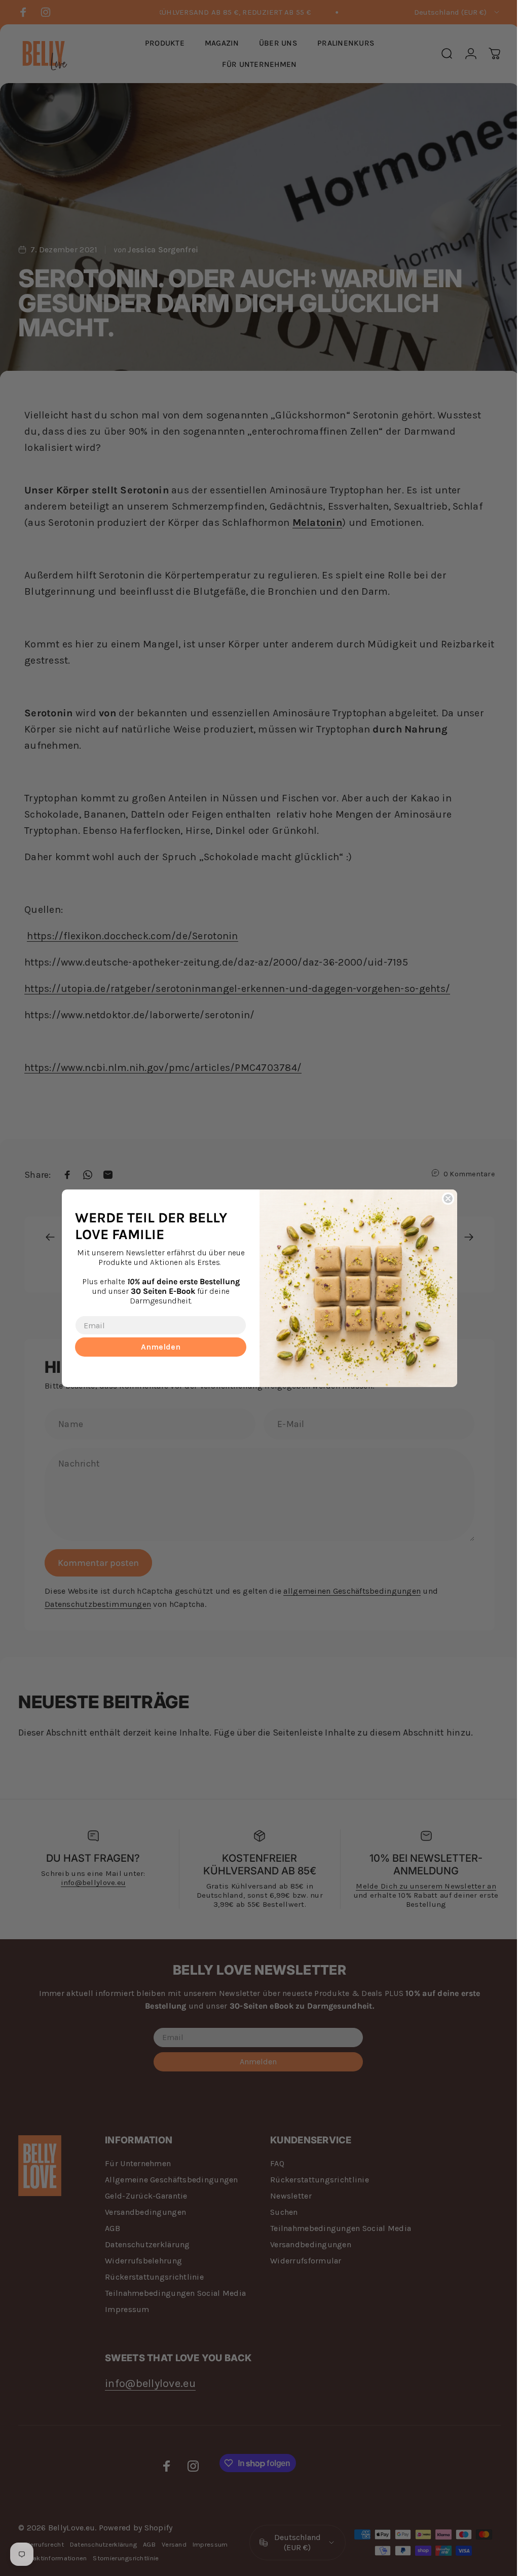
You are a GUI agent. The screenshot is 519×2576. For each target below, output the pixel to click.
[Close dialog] (444, 1199)
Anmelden (157, 1347)
